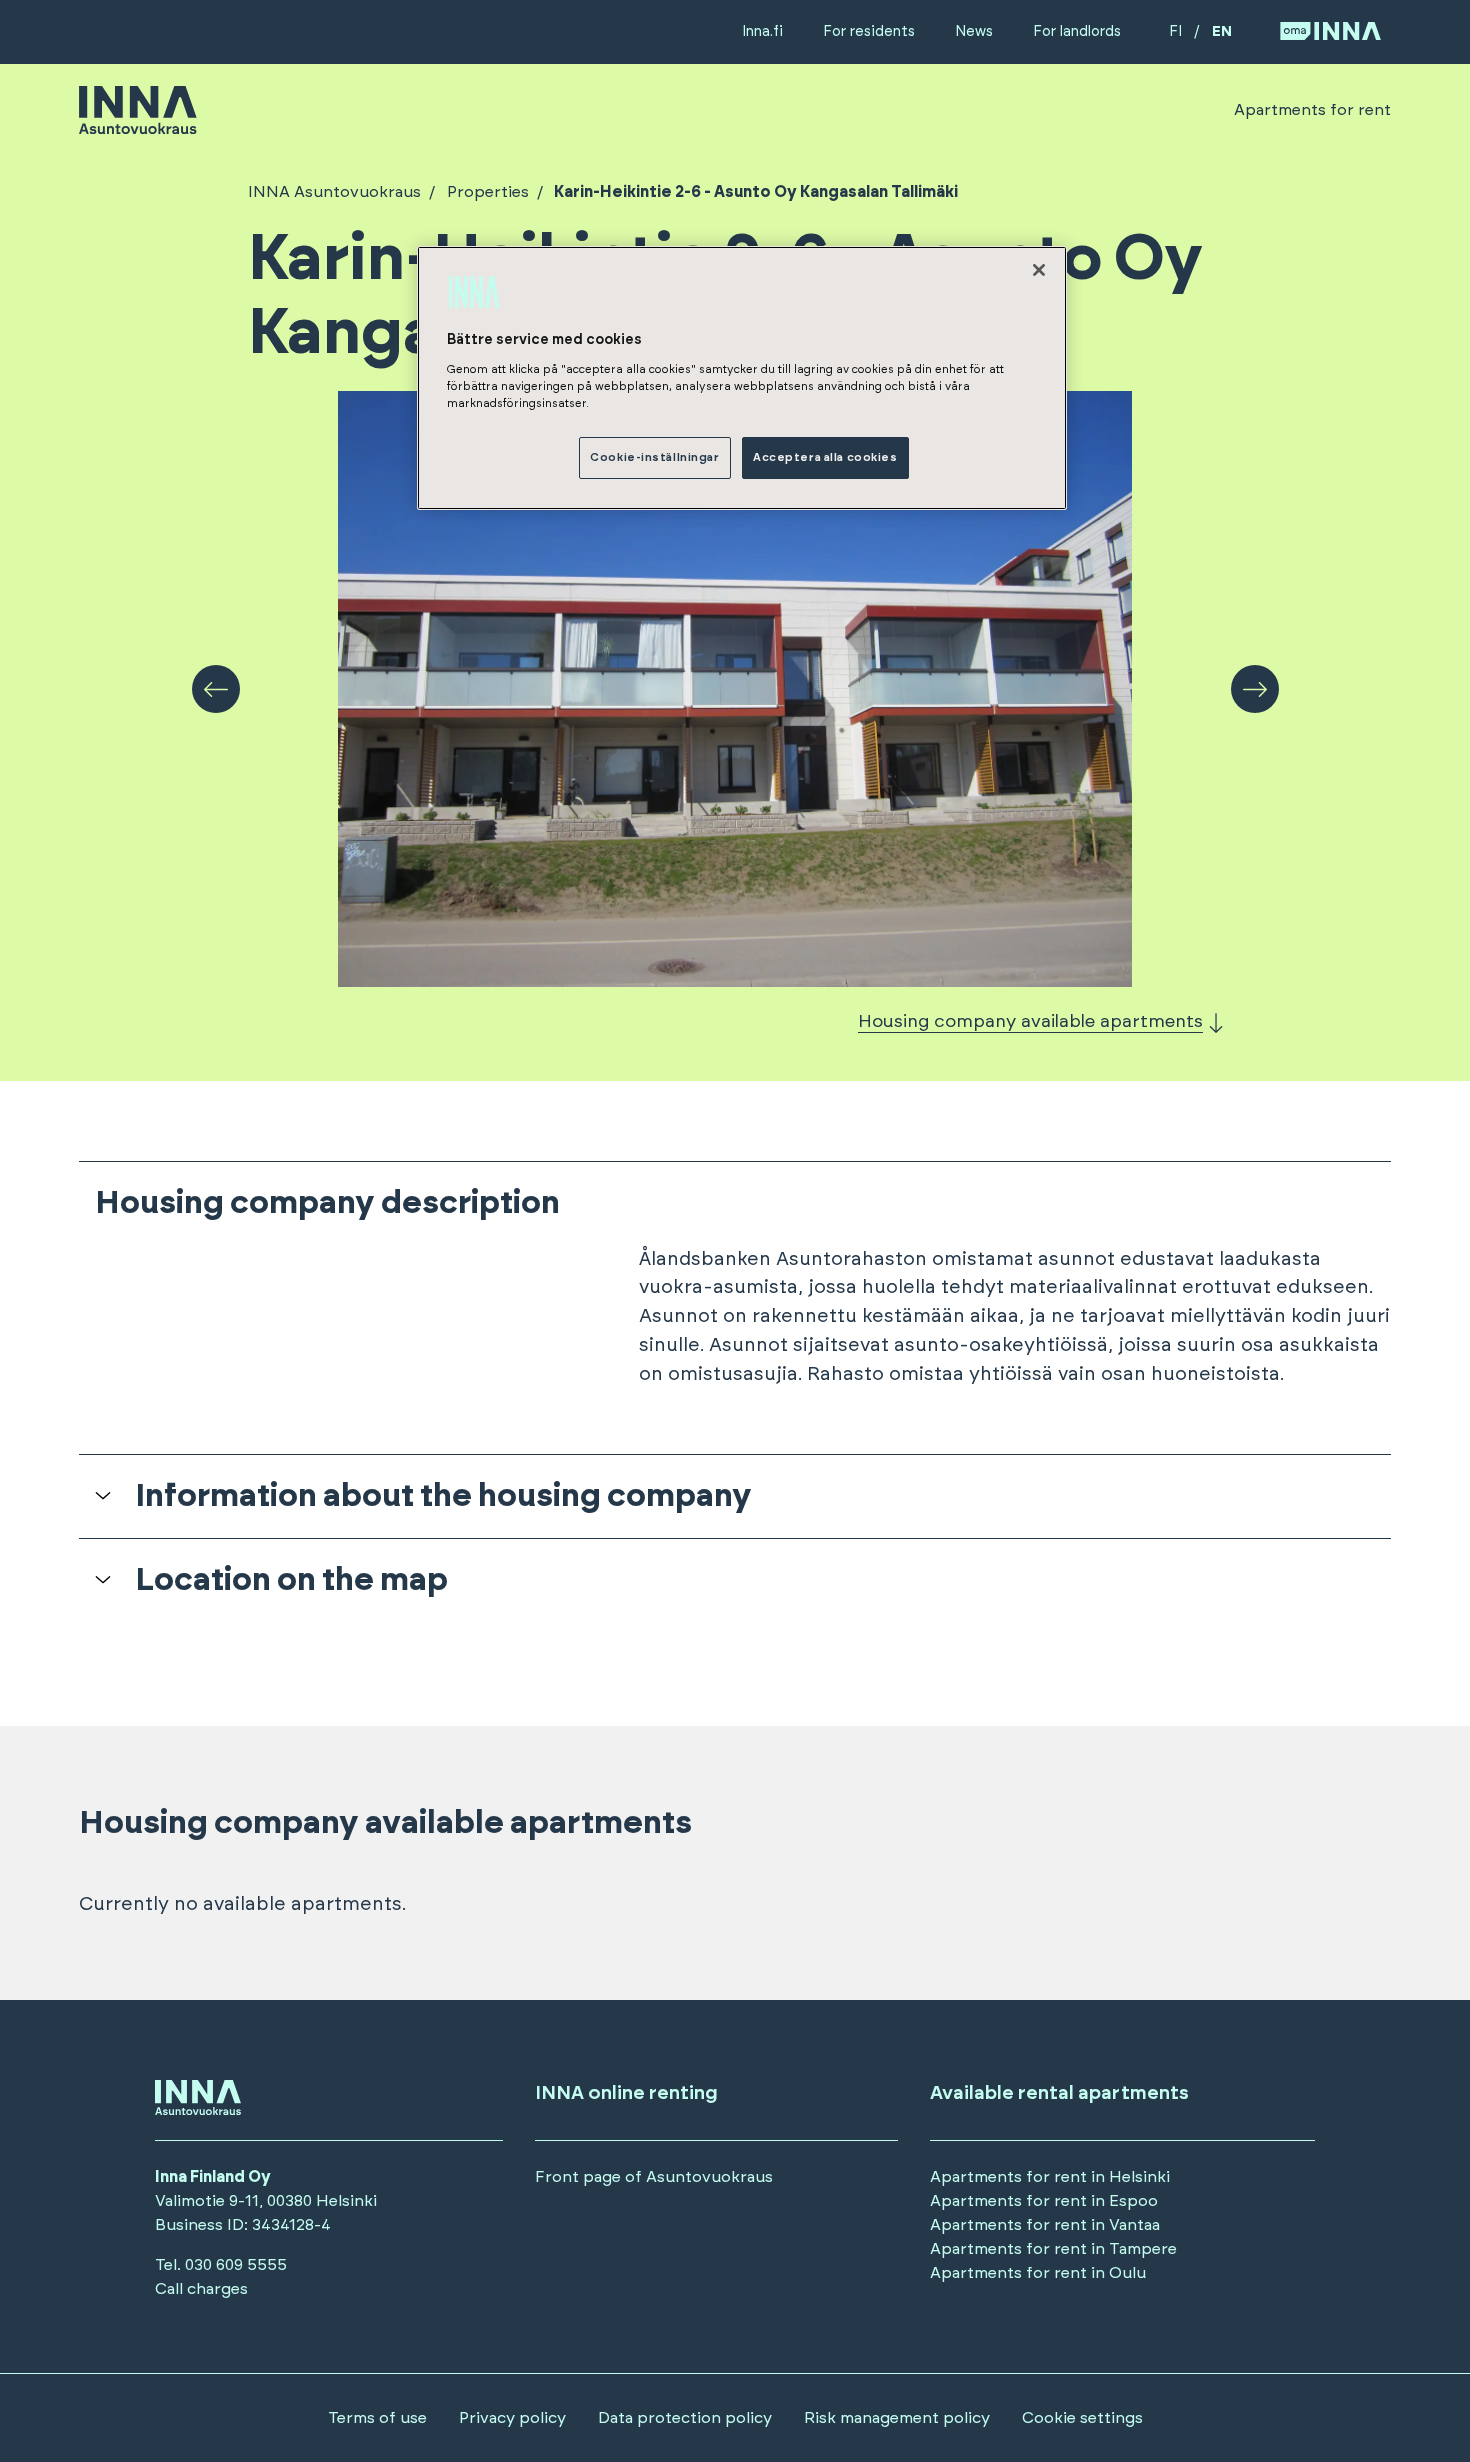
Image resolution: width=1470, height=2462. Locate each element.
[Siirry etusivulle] (138, 125)
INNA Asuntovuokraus (334, 192)
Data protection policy (685, 2418)
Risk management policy (897, 2418)
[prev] (216, 689)
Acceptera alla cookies (825, 457)
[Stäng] (1039, 270)
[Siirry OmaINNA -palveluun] (1330, 32)
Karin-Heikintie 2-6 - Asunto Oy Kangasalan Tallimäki (756, 192)
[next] (1255, 689)
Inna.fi (762, 31)
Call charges (201, 2289)
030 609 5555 (236, 2265)
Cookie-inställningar (654, 457)
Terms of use (377, 2418)
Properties (488, 192)
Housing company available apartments (1030, 1022)
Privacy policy (512, 2418)
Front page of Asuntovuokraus (654, 2177)
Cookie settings (1082, 2418)
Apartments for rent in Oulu (1038, 2273)
